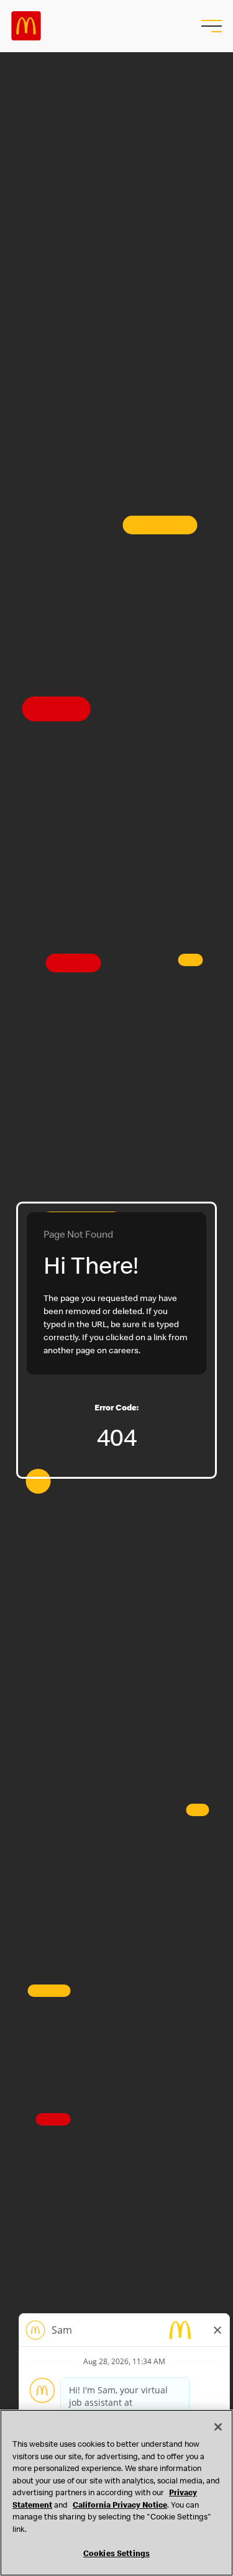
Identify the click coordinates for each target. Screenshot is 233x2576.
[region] (116, 2493)
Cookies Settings (116, 2555)
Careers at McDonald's (26, 26)
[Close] (218, 2427)
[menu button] (210, 26)
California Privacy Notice (120, 2506)
